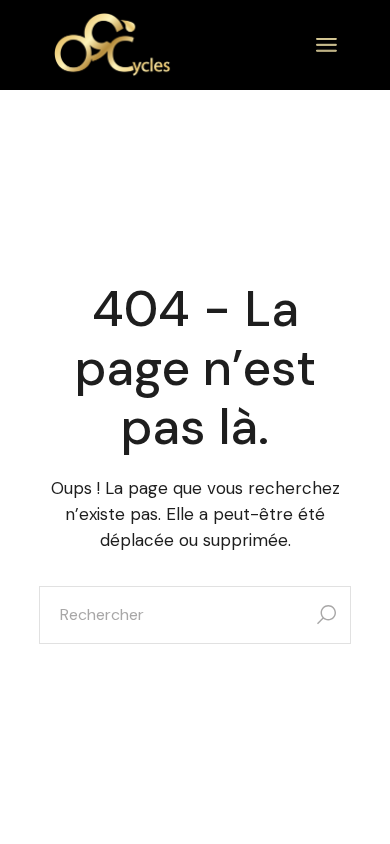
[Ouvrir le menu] (326, 45)
